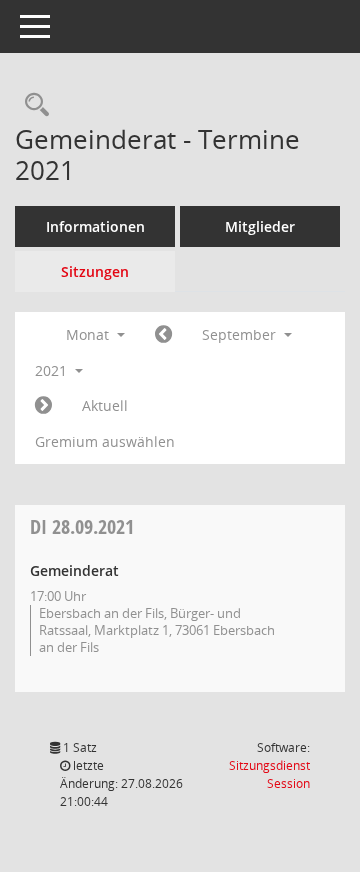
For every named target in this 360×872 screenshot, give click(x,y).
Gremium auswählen (105, 441)
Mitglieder (260, 226)
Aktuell (105, 405)
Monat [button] (89, 334)
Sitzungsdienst (269, 774)
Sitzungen (95, 271)
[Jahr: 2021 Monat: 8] (163, 335)
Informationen (95, 226)
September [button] (241, 334)
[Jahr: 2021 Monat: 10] (43, 406)
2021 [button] (53, 370)
